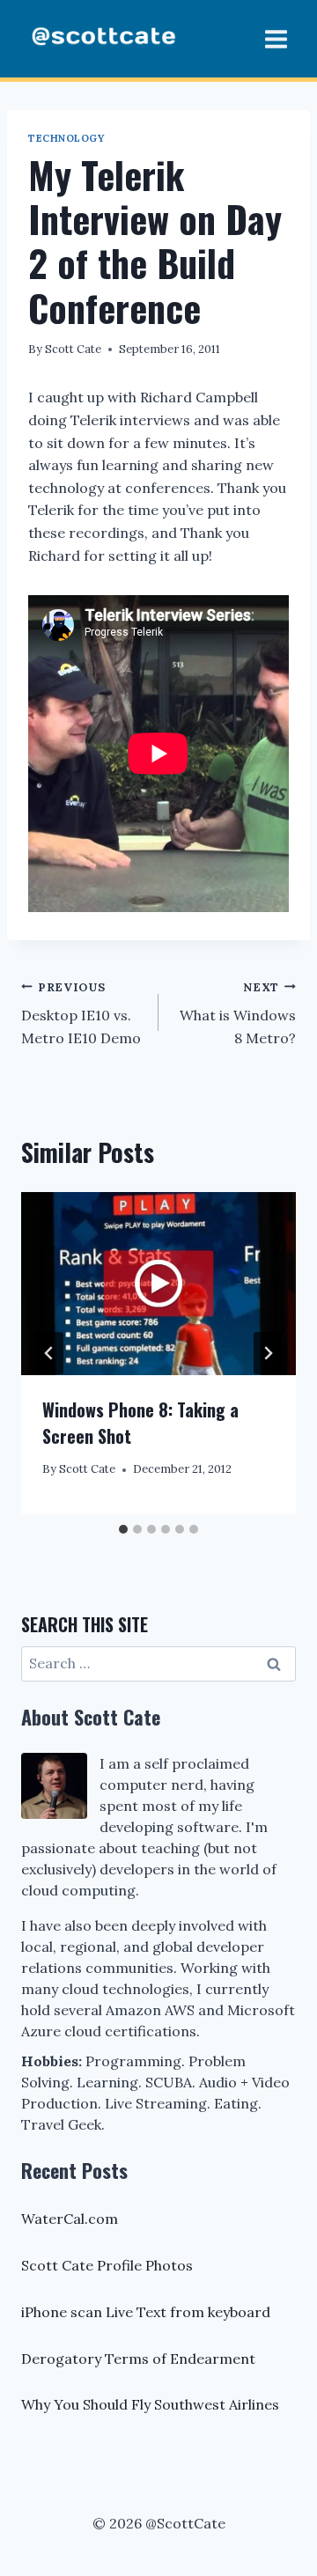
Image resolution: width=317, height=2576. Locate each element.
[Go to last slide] (49, 1353)
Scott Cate (73, 349)
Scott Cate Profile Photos (107, 2265)
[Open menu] (276, 39)
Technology (66, 138)
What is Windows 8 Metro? (238, 1013)
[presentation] (158, 1284)
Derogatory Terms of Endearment (138, 2359)
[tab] (123, 1529)
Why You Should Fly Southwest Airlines (150, 2404)
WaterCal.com (70, 2219)
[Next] (268, 1353)
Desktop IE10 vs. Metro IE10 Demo (81, 1013)
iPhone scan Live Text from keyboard (146, 2312)
